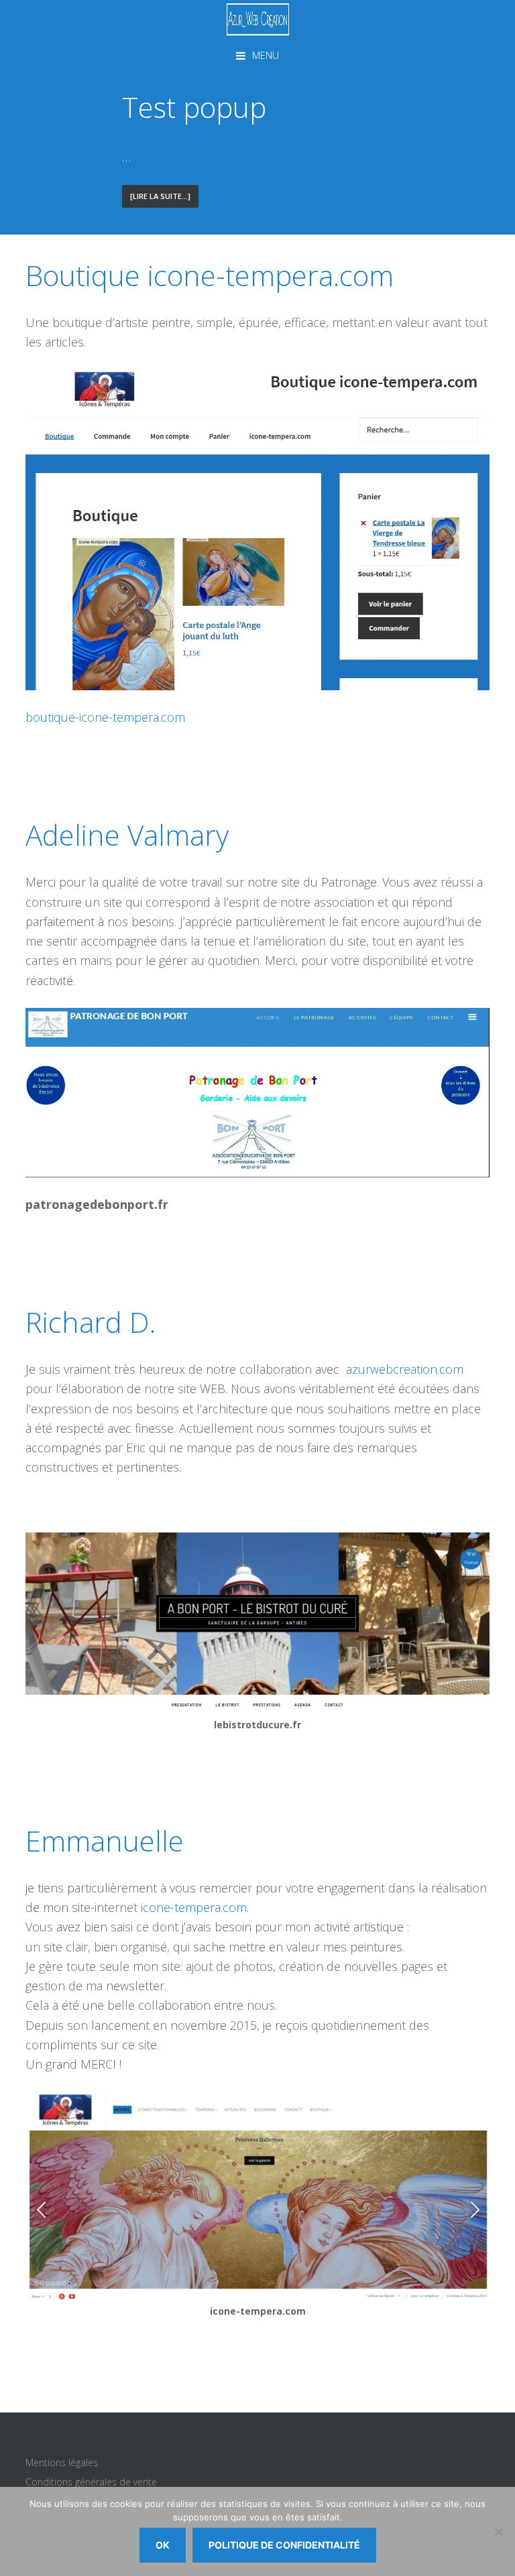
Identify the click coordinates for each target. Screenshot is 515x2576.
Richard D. (91, 1322)
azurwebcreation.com (405, 1369)
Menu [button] (266, 55)
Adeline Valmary (127, 835)
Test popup (194, 107)
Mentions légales (62, 2462)
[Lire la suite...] (164, 199)
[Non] (498, 2532)
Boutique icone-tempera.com (210, 275)
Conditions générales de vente (91, 2482)
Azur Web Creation (257, 19)
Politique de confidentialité (284, 2545)
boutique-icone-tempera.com (105, 717)
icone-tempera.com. (195, 1907)
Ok (163, 2545)
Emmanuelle (105, 1841)
